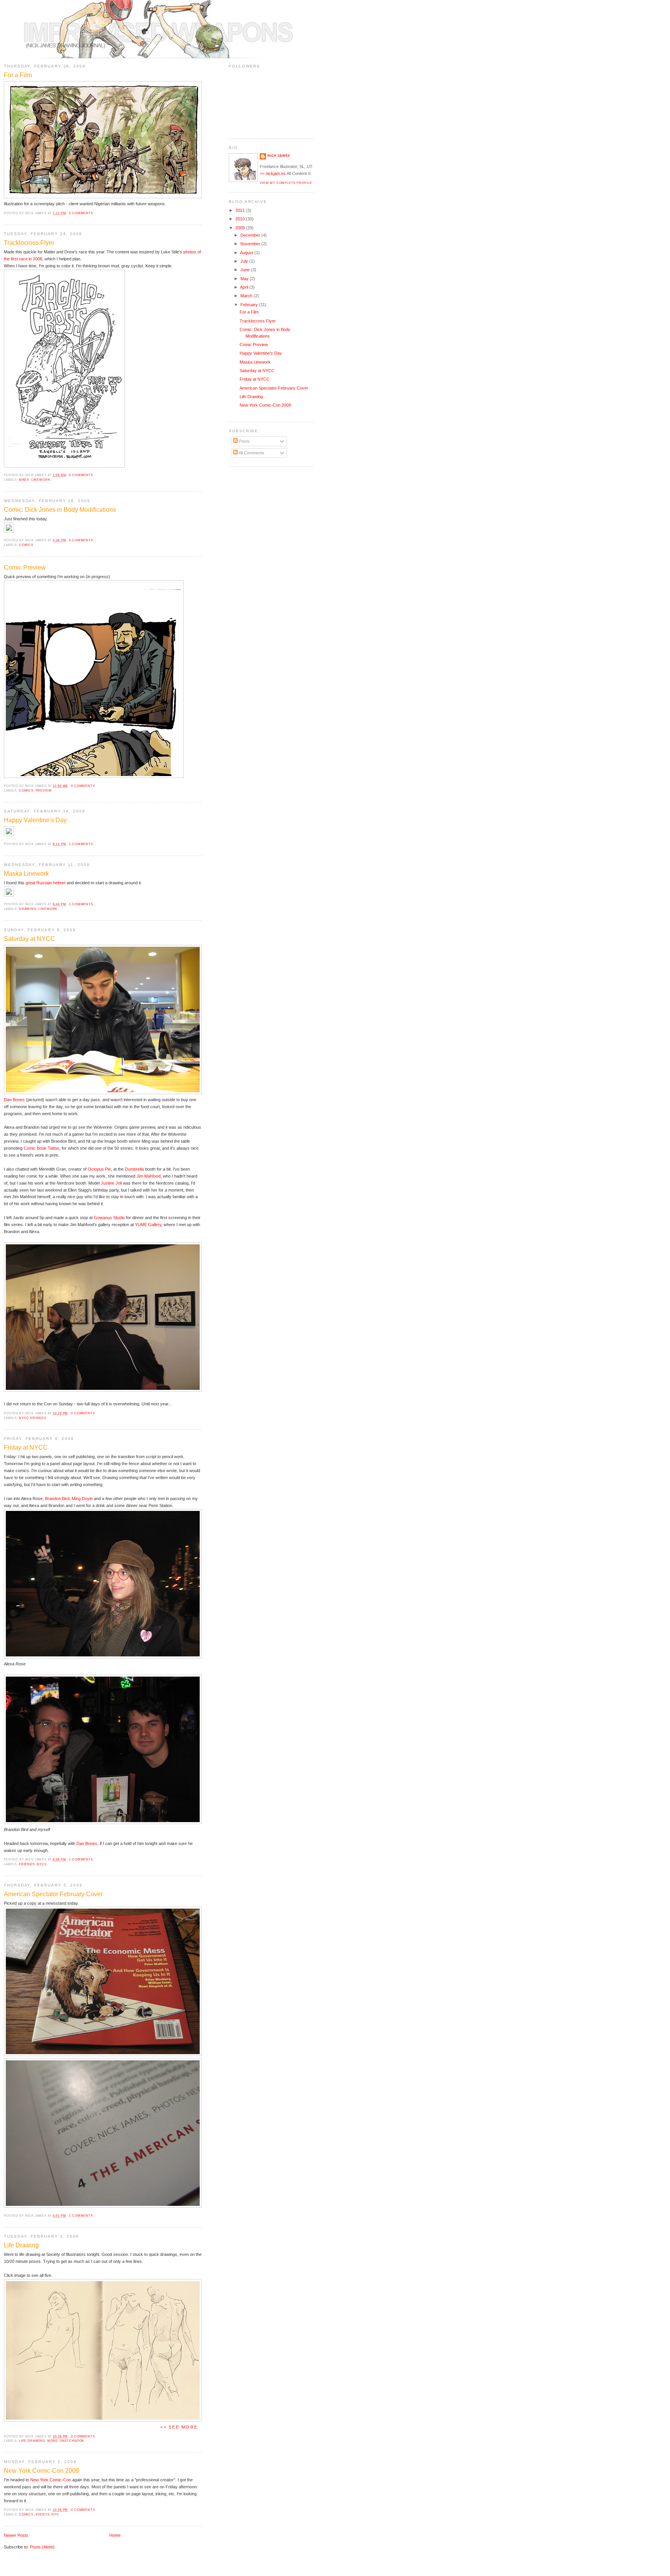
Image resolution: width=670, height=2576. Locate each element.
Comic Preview (25, 567)
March (247, 296)
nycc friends (33, 1418)
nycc (42, 1864)
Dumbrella (134, 1169)
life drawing (32, 2441)
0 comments (81, 213)
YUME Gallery (148, 1225)
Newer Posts (16, 2535)
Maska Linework (26, 874)
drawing (28, 909)
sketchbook (72, 2441)
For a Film (18, 75)
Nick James (279, 156)
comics (26, 545)
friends (27, 1864)
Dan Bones (14, 1100)
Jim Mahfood (149, 1176)
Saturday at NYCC (29, 939)
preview (44, 790)
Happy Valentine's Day (35, 820)
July (245, 261)
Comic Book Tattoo (41, 1148)
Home (115, 2535)
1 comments (81, 844)
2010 (241, 219)
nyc (55, 2514)
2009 (241, 228)
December (251, 235)
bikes (24, 480)
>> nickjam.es (273, 173)
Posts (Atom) (42, 2547)
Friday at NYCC (26, 1447)
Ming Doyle (82, 1498)
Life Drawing (21, 2245)
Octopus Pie (99, 1169)
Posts (244, 441)
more (53, 2441)
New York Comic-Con (51, 2480)
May (245, 279)
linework (41, 480)
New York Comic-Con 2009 (41, 2471)
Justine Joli (111, 1183)
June (246, 270)
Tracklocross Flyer (29, 243)
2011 (241, 210)
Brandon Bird (57, 1498)
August (247, 253)
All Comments (251, 453)
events (43, 2514)
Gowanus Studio (109, 1218)
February (250, 305)
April (245, 287)
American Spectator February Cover (53, 1894)
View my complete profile (286, 183)
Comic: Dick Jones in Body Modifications (60, 510)
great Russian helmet (46, 883)
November (251, 244)
